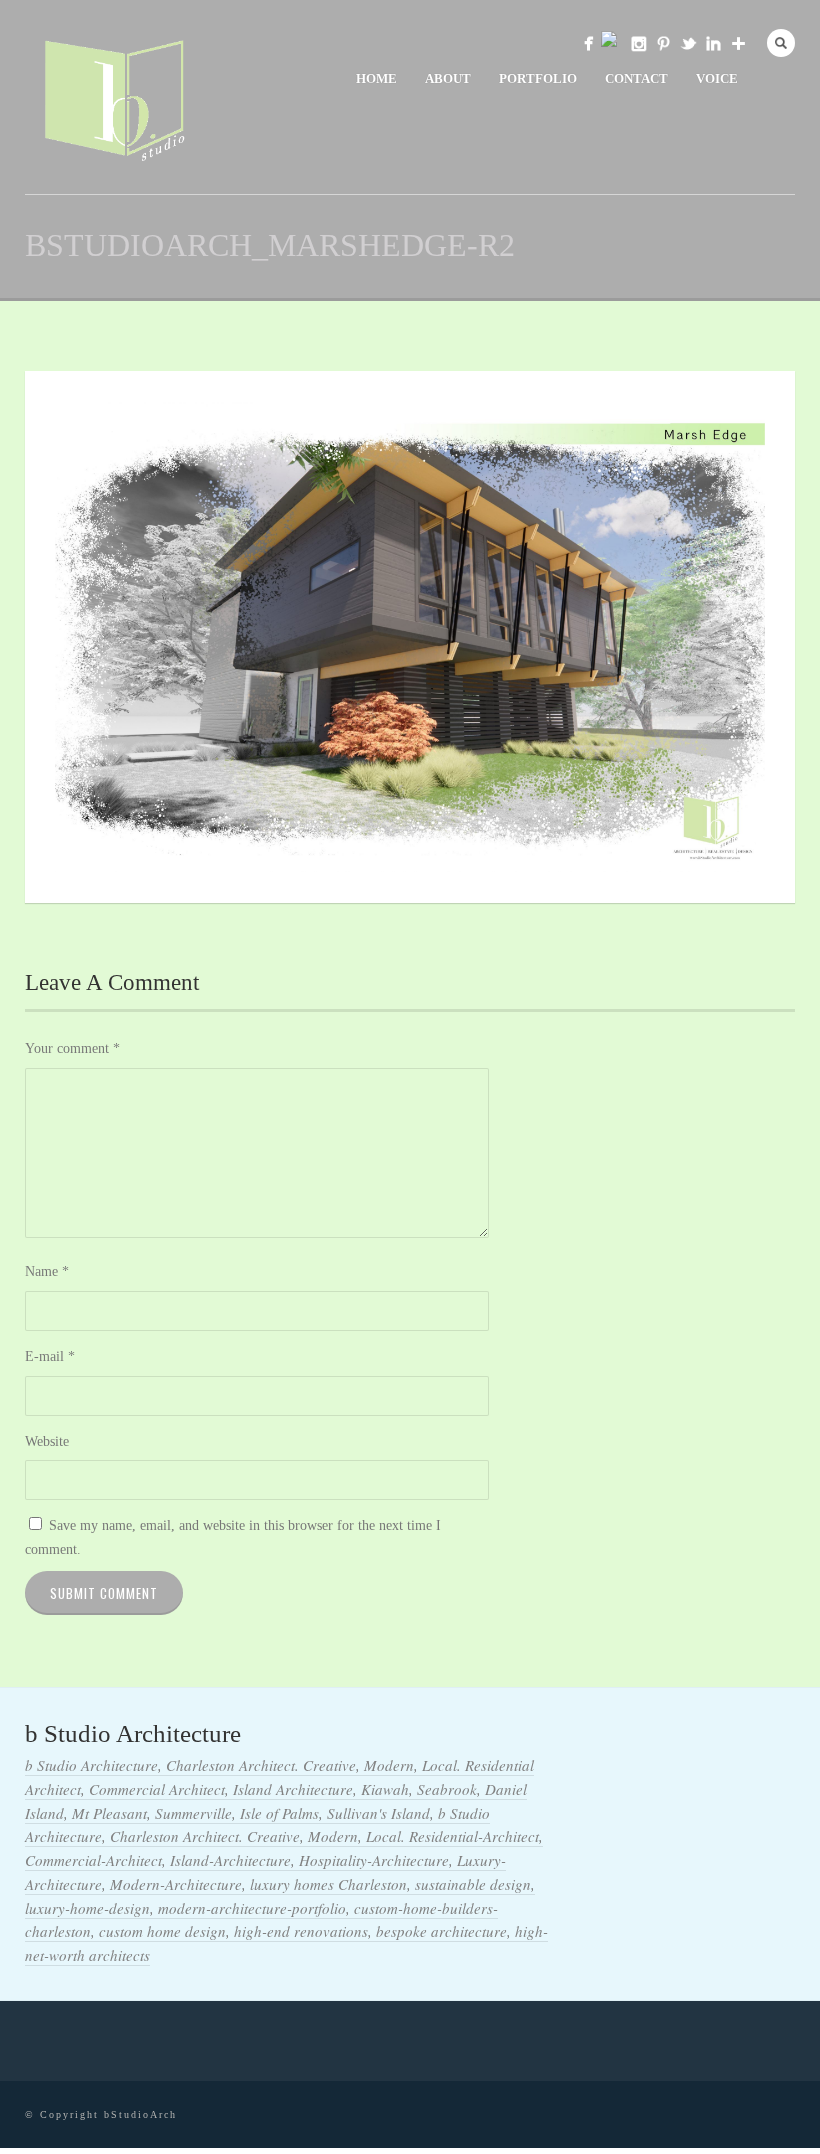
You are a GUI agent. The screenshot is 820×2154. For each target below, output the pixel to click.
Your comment (72, 1048)
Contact (636, 78)
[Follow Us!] (638, 43)
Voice (717, 78)
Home (376, 78)
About (448, 78)
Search (781, 43)
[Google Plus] (738, 43)
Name (47, 1271)
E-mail (50, 1356)
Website (47, 1441)
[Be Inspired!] (663, 43)
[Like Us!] (588, 43)
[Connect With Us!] (713, 43)
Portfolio (538, 78)
